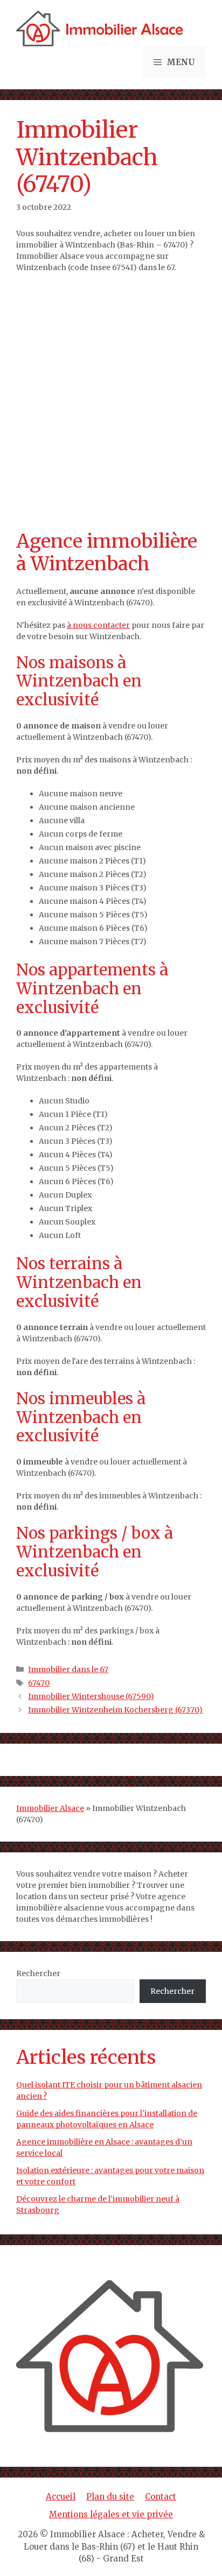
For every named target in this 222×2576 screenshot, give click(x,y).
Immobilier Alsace (50, 1808)
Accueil (61, 2497)
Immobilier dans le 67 (68, 1669)
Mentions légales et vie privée (111, 2514)
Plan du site (110, 2497)
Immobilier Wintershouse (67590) (91, 1696)
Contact (161, 2497)
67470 (39, 1683)
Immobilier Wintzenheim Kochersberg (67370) (115, 1710)
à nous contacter (98, 625)
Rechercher (38, 1973)
